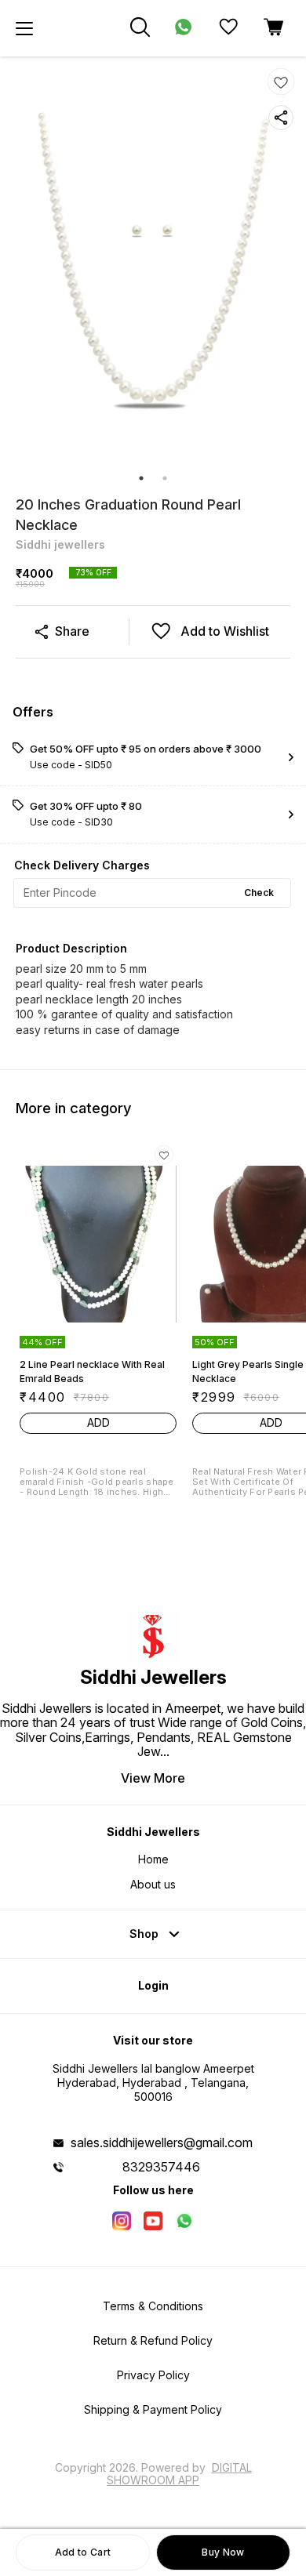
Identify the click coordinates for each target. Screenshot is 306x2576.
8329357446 (161, 2167)
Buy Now (223, 2552)
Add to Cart (83, 2552)
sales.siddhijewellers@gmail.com (162, 2142)
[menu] (24, 28)
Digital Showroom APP (179, 2474)
